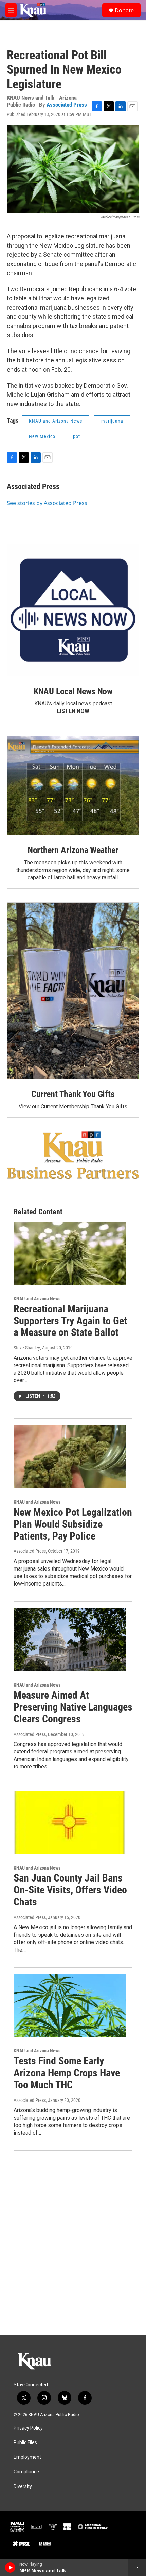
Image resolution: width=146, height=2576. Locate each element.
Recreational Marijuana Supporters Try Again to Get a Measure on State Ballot (70, 1321)
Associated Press (67, 105)
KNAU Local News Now (73, 691)
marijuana (112, 421)
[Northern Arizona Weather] (73, 786)
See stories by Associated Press (47, 503)
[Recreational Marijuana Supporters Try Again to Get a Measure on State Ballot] (70, 1253)
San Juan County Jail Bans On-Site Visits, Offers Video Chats (70, 1890)
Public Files (25, 2443)
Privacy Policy (28, 2428)
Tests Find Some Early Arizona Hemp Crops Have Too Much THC (67, 2073)
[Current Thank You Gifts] (73, 991)
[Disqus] (73, 2243)
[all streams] (137, 2567)
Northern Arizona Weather (73, 850)
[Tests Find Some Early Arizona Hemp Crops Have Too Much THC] (70, 2006)
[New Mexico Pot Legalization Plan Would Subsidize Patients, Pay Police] (70, 1457)
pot (77, 436)
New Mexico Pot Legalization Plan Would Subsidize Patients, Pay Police (73, 1524)
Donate (124, 10)
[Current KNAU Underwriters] (73, 1155)
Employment (27, 2457)
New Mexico (42, 436)
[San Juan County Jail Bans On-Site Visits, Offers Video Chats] (70, 1823)
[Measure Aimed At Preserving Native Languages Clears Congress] (70, 1640)
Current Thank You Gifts (73, 1094)
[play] (10, 2567)
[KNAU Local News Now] (73, 610)
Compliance (26, 2472)
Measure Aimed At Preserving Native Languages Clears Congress (73, 1707)
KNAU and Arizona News (56, 421)
